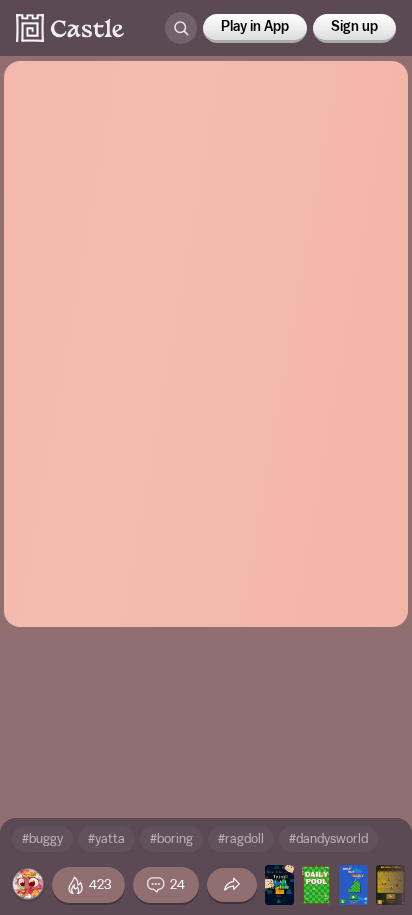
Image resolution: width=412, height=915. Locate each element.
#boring (171, 838)
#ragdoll (241, 838)
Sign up (354, 27)
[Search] (181, 28)
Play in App (255, 27)
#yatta (106, 838)
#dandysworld (328, 838)
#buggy (42, 838)
